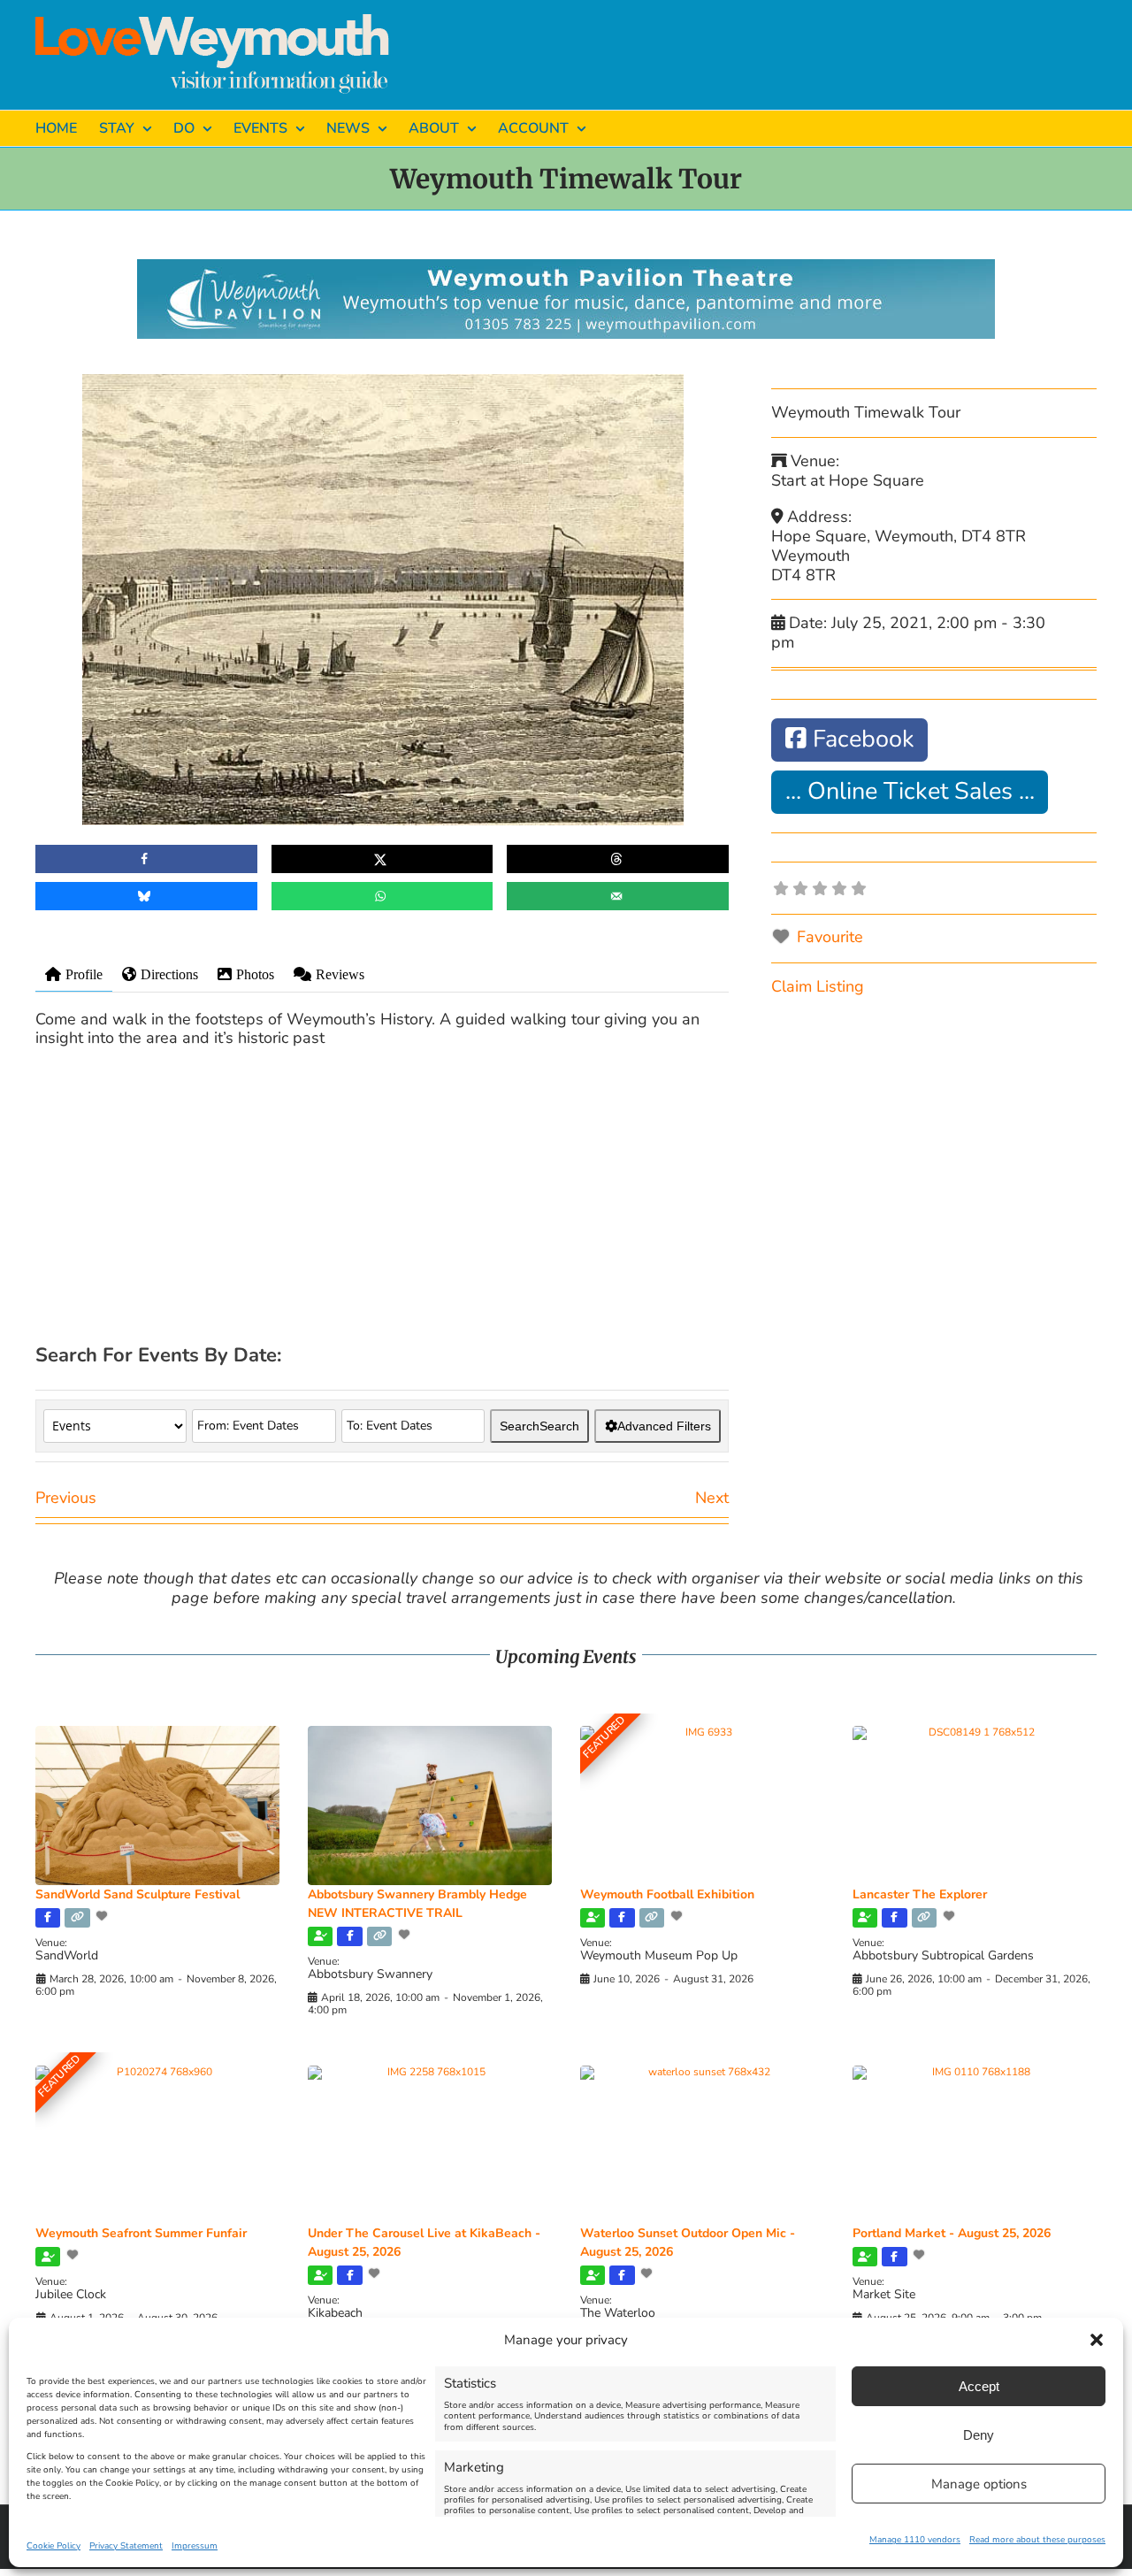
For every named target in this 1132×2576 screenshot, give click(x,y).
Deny (979, 2435)
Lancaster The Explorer (920, 1894)
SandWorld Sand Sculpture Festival (138, 1894)
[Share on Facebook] (146, 859)
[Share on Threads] (618, 859)
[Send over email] (618, 896)
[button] (1097, 2340)
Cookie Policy (54, 2546)
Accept (979, 2386)
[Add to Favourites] (103, 1916)
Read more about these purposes (1037, 2540)
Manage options (979, 2484)
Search (539, 1426)
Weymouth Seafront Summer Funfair (141, 2233)
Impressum (195, 2546)
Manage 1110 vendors (915, 2540)
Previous (66, 1498)
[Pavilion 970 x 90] (566, 267)
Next (712, 1498)
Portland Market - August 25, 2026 (952, 2233)
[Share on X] (382, 859)
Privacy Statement (126, 2546)
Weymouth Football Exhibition (667, 1894)
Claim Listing (818, 986)
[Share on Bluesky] (146, 896)
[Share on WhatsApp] (382, 896)
